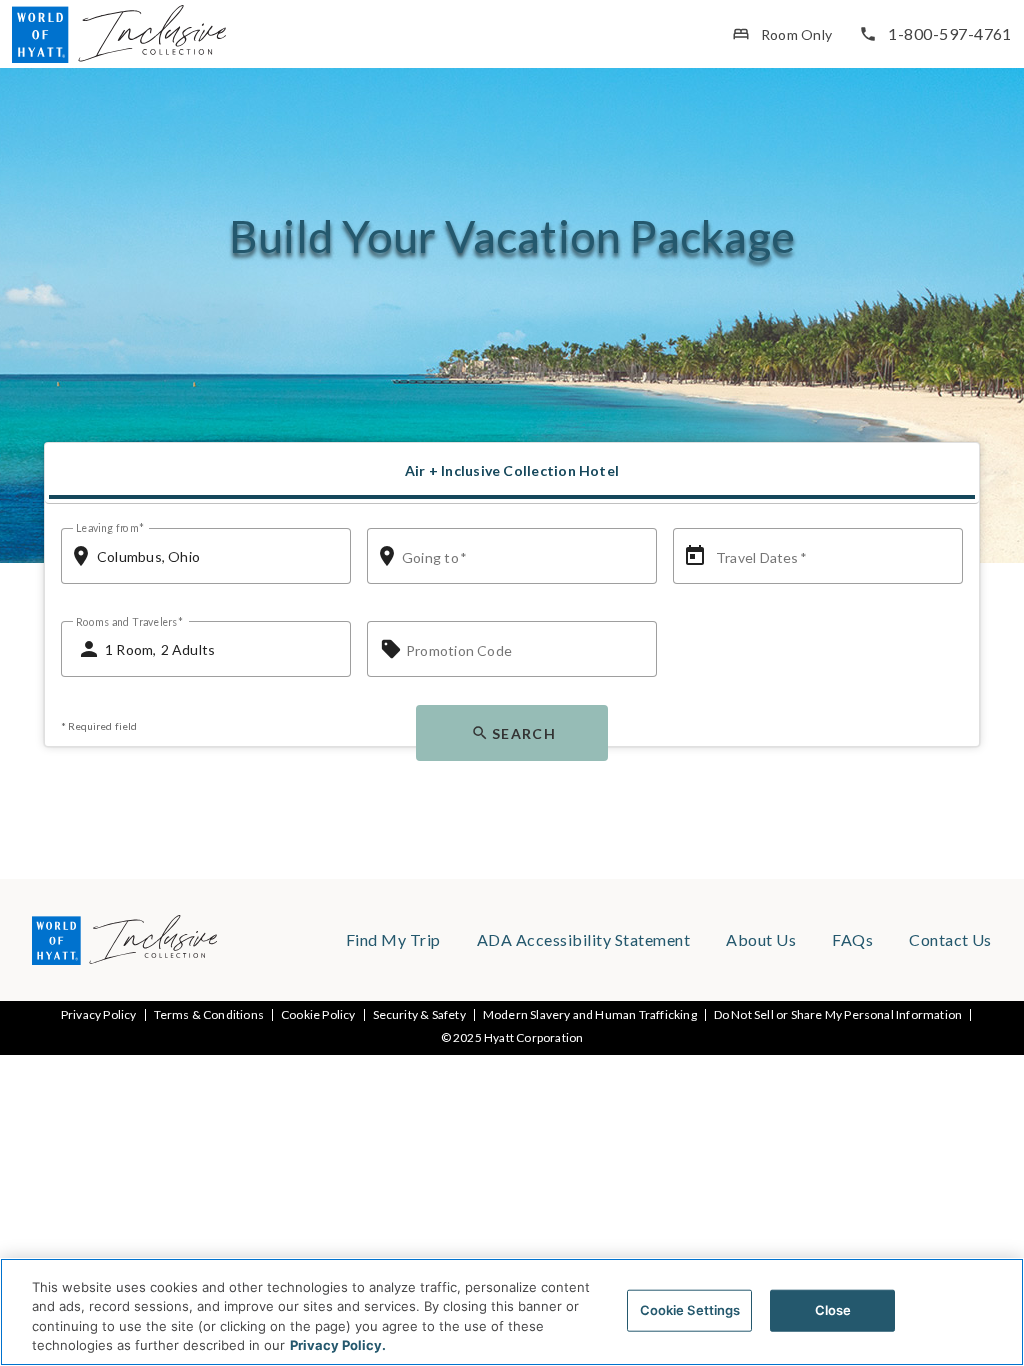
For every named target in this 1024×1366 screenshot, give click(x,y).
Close (833, 1310)
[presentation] (512, 473)
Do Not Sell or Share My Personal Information (838, 1015)
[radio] (512, 471)
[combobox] (216, 556)
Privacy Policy (99, 1015)
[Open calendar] (695, 556)
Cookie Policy (318, 1015)
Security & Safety (419, 1015)
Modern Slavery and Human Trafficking (590, 1015)
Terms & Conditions (209, 1015)
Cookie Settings (690, 1310)
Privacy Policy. (338, 1345)
